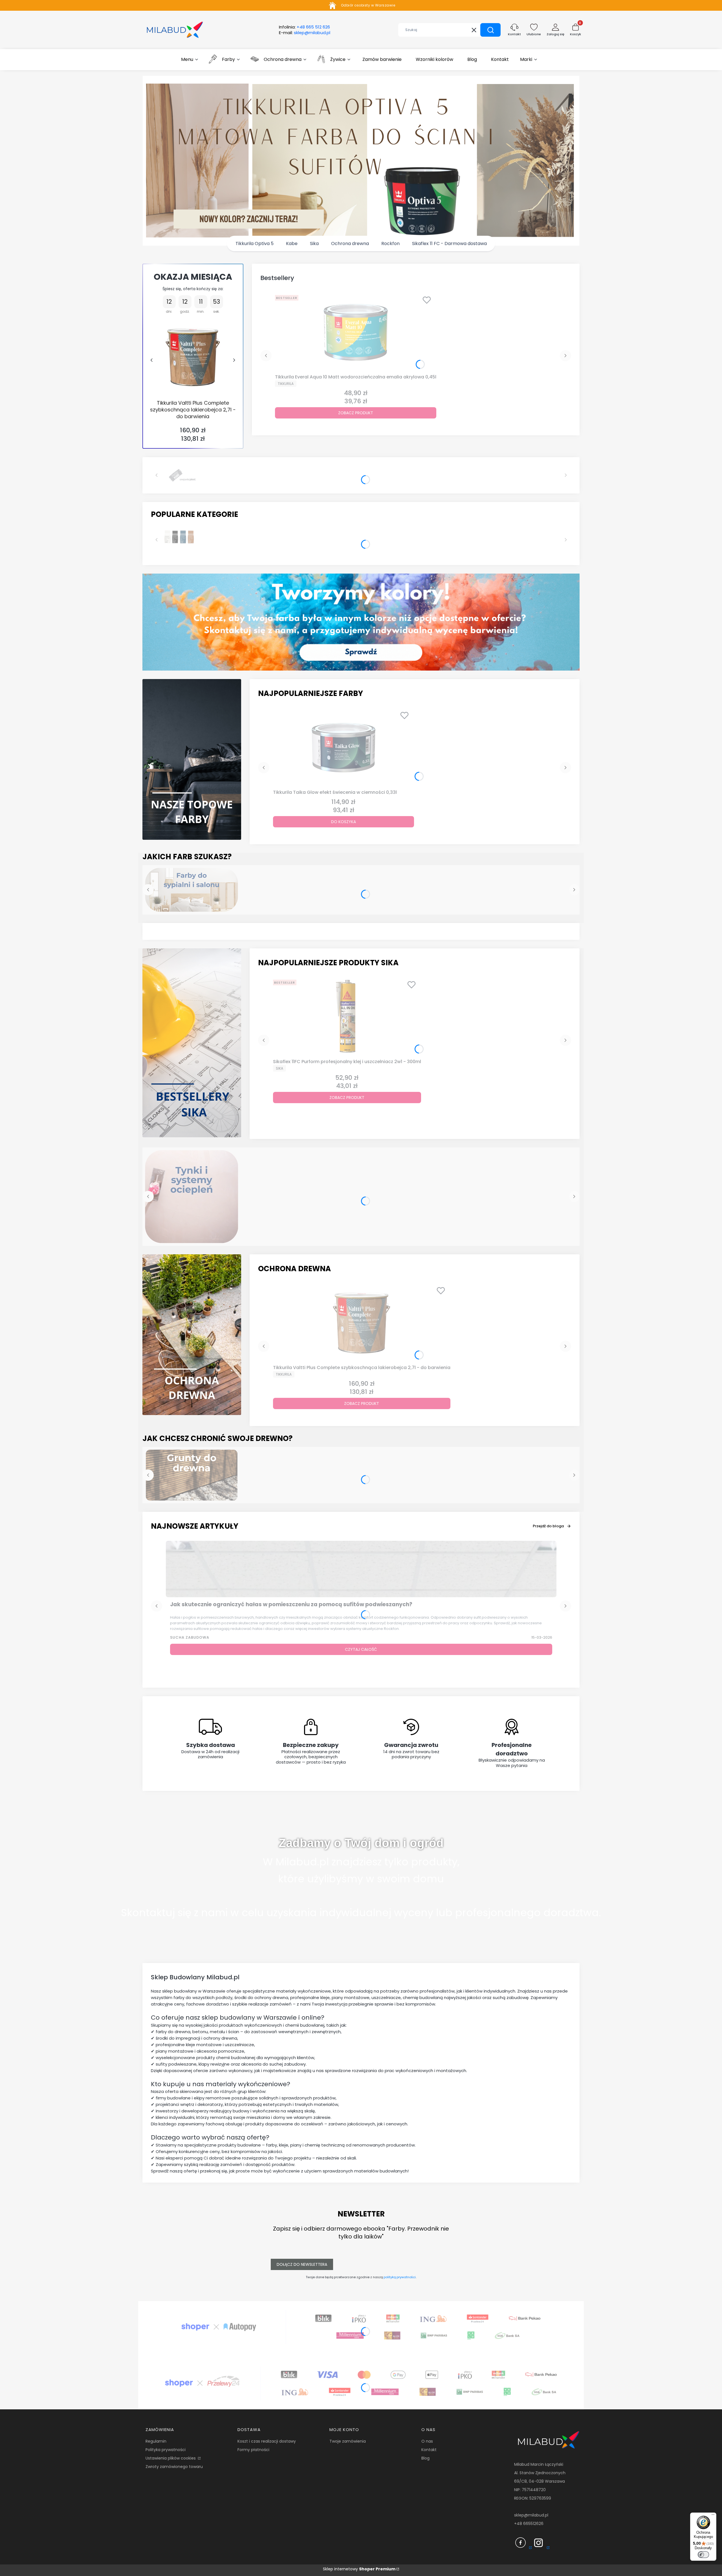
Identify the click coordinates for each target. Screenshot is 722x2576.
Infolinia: (304, 27)
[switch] (703, 2555)
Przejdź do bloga (548, 1526)
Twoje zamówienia (348, 2441)
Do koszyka (344, 822)
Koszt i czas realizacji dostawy (267, 2441)
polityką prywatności (400, 2277)
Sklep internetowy (359, 2569)
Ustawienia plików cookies (171, 2458)
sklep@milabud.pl (531, 2515)
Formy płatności (253, 2450)
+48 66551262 (528, 2524)
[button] (490, 30)
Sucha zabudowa (190, 1637)
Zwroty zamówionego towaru (174, 2467)
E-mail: (305, 33)
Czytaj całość (361, 1649)
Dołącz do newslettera (302, 2264)
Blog (425, 2458)
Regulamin (156, 2441)
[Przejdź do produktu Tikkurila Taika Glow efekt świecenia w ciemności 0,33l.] (344, 748)
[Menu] (713, 2516)
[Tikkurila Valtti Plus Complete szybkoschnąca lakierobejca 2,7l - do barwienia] (193, 357)
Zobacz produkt (356, 413)
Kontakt (429, 2450)
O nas (427, 2441)
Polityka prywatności (166, 2450)
